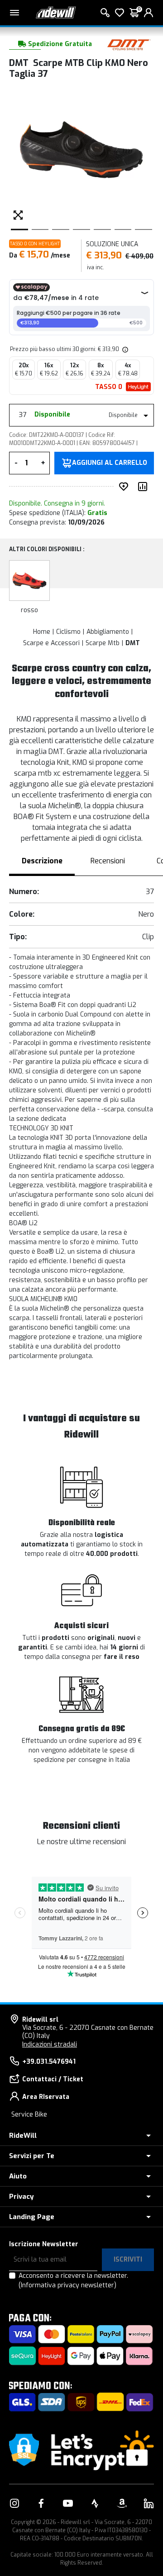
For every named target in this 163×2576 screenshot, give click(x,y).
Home (42, 632)
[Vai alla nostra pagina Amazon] (122, 2503)
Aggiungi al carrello (110, 463)
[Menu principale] (14, 13)
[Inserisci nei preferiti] (125, 487)
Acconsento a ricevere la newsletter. (73, 2281)
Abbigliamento (108, 632)
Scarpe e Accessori (51, 643)
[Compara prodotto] (144, 487)
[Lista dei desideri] (120, 13)
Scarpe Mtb (103, 643)
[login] (149, 13)
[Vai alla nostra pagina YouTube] (68, 2503)
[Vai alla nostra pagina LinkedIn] (149, 2503)
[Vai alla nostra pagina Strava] (95, 2503)
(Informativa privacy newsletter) (67, 2285)
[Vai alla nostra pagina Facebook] (41, 2503)
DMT (133, 643)
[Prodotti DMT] (129, 44)
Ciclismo (68, 632)
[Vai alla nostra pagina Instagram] (14, 2503)
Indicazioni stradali (50, 2044)
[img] (125, 349)
